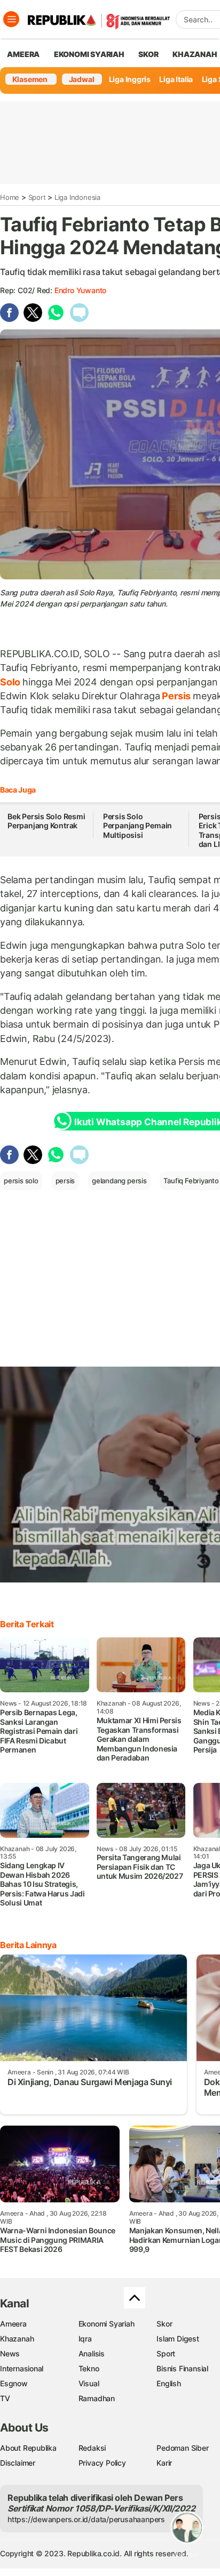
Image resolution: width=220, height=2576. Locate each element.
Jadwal (82, 79)
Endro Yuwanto (80, 290)
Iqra (85, 2339)
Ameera (13, 2324)
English (169, 2383)
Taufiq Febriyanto (191, 1181)
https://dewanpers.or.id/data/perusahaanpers (86, 2519)
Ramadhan (97, 2398)
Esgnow (14, 2383)
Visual (89, 2383)
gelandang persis (119, 1181)
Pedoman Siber (182, 2448)
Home (10, 197)
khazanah (195, 54)
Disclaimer (18, 2463)
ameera (23, 54)
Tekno (89, 2368)
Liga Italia (176, 79)
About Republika (28, 2448)
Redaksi (92, 2448)
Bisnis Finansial (182, 2368)
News (10, 2353)
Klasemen (30, 79)
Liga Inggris (130, 79)
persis (65, 1181)
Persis (176, 696)
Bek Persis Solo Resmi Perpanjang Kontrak (46, 821)
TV (5, 2398)
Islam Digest (178, 2339)
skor (148, 54)
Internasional (22, 2368)
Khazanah (17, 2339)
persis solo (21, 1181)
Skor (164, 2324)
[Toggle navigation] (11, 19)
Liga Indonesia (77, 197)
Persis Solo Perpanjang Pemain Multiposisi (137, 826)
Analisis (92, 2353)
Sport (37, 197)
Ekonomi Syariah (89, 54)
